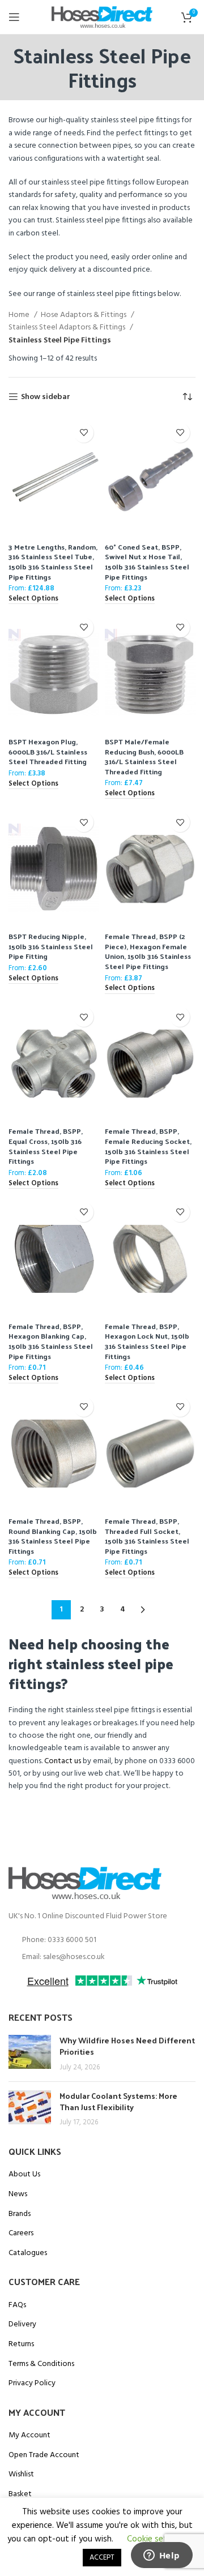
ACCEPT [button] (102, 2558)
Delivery (22, 2325)
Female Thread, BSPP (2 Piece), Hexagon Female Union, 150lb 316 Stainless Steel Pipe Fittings (148, 951)
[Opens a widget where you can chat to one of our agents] (161, 2556)
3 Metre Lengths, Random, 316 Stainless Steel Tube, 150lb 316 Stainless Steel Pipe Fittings (53, 562)
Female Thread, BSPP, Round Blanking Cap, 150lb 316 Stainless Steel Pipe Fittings (53, 1536)
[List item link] (102, 1940)
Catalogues (28, 2253)
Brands (20, 2214)
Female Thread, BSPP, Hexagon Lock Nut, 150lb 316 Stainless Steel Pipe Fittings (147, 1341)
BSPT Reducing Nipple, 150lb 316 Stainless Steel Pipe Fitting (51, 946)
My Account (29, 2436)
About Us (24, 2175)
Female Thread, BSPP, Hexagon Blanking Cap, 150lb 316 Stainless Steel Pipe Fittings (51, 1341)
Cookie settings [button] (156, 2539)
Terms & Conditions (41, 2364)
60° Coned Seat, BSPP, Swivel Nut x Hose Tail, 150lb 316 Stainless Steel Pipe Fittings (147, 562)
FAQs (17, 2305)
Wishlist (21, 2475)
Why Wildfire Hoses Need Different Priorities (127, 2046)
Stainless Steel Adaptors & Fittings (68, 328)
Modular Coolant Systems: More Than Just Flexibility (118, 2101)
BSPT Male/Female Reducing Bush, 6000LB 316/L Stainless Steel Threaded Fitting (144, 756)
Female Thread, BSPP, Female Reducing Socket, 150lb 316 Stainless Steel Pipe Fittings (148, 1146)
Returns (21, 2344)
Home (20, 315)
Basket (20, 2494)
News (18, 2194)
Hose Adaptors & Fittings (84, 315)
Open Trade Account (44, 2455)
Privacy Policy (32, 2384)
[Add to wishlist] (84, 433)
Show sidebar (46, 397)
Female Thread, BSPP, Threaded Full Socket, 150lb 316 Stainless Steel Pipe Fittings (147, 1536)
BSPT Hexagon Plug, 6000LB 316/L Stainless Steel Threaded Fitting (48, 751)
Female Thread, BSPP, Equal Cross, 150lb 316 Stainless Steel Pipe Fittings (46, 1146)
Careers (21, 2234)
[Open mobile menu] (14, 17)
